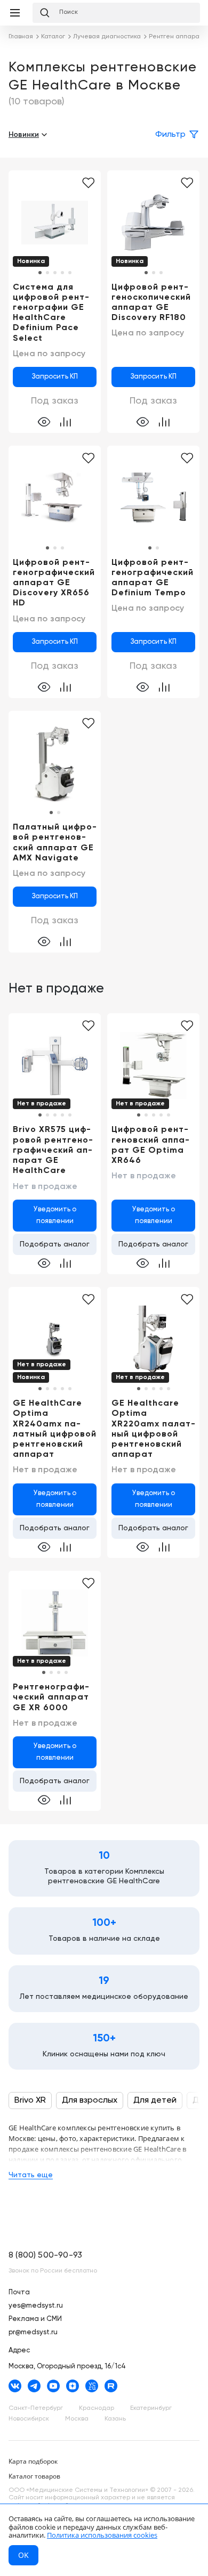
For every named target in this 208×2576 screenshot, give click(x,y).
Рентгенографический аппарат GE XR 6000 (51, 1697)
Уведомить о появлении (55, 1215)
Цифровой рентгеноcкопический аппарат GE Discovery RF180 (151, 303)
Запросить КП (55, 377)
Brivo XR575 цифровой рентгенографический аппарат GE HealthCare (53, 1150)
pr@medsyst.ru (33, 2332)
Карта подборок (33, 2461)
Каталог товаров (34, 2476)
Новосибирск (29, 2419)
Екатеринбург (151, 2408)
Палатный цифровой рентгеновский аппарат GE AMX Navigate (55, 843)
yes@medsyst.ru (36, 2306)
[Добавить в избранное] (88, 183)
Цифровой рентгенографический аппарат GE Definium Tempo (153, 578)
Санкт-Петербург (36, 2408)
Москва (77, 2419)
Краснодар (97, 2408)
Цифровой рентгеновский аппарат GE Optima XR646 (150, 1145)
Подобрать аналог (55, 1244)
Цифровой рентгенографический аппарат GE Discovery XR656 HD (54, 583)
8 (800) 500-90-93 (45, 2255)
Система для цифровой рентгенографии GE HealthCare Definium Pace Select (51, 313)
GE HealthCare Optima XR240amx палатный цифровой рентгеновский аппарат (55, 1429)
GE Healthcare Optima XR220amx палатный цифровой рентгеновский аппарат (153, 1429)
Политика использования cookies (102, 2535)
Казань (115, 2419)
